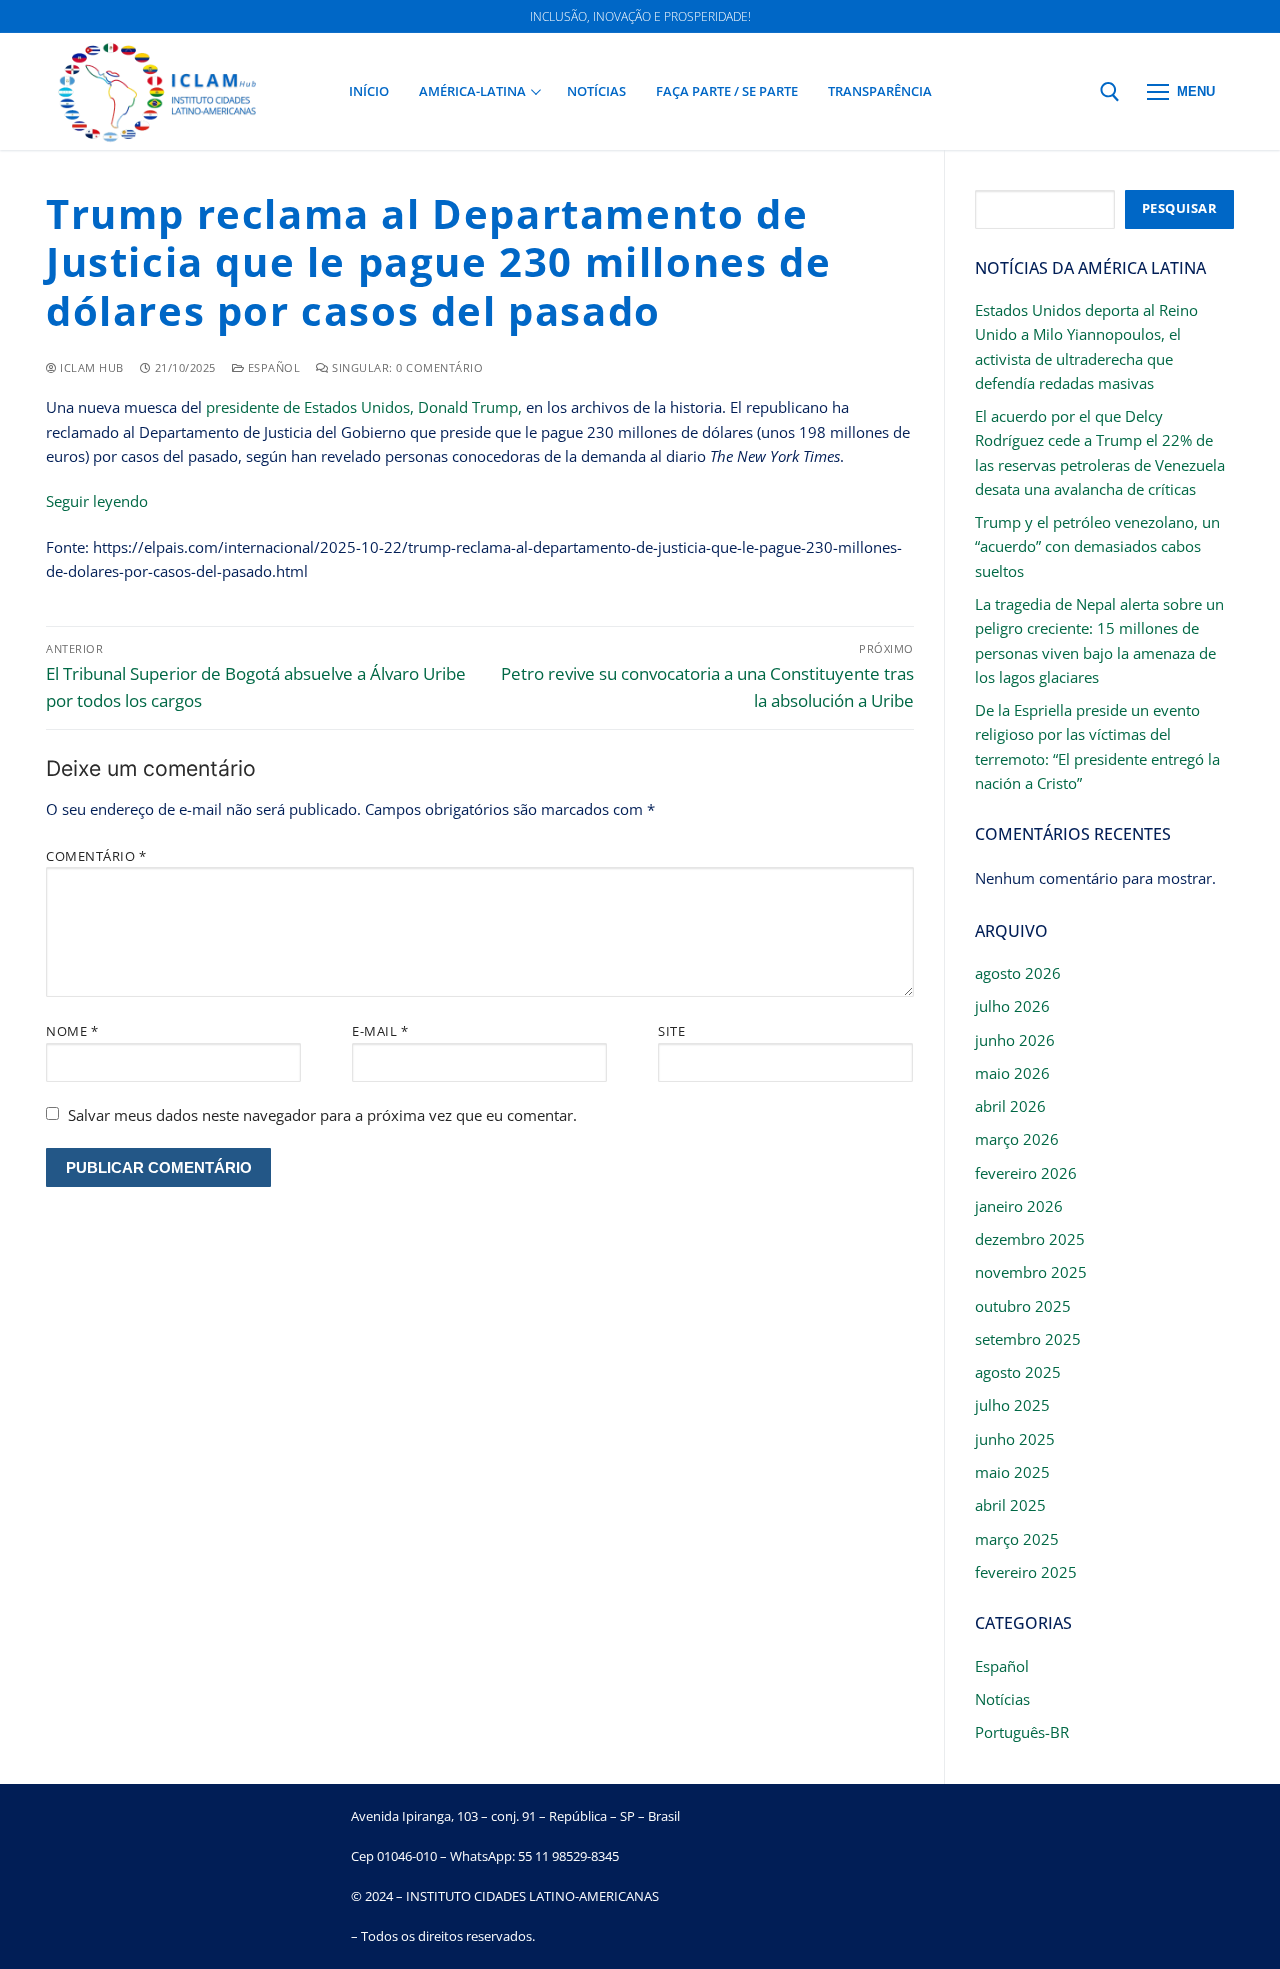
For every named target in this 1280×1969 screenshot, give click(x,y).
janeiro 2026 (1019, 1206)
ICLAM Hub (90, 367)
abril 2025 (1010, 1505)
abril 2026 (1010, 1106)
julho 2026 (1012, 1006)
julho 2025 (1012, 1405)
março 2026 (1017, 1139)
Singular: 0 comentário (406, 367)
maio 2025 (1012, 1472)
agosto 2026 (1018, 973)
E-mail (380, 1031)
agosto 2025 (1018, 1372)
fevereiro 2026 (1026, 1173)
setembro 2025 (1028, 1339)
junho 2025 (1015, 1439)
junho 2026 (1015, 1040)
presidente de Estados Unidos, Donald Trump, (362, 407)
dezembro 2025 (1030, 1239)
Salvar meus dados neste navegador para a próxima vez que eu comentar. (322, 1115)
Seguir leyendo (97, 501)
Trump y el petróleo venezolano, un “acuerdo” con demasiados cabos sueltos (1097, 546)
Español (272, 367)
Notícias (1002, 1699)
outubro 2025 (1023, 1306)
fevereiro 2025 (1026, 1572)
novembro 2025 (1031, 1272)
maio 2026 (1012, 1073)
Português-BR (1022, 1732)
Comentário (96, 856)
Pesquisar (1180, 208)
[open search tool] (1110, 92)
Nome (72, 1031)
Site (671, 1031)
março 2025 (1017, 1539)
